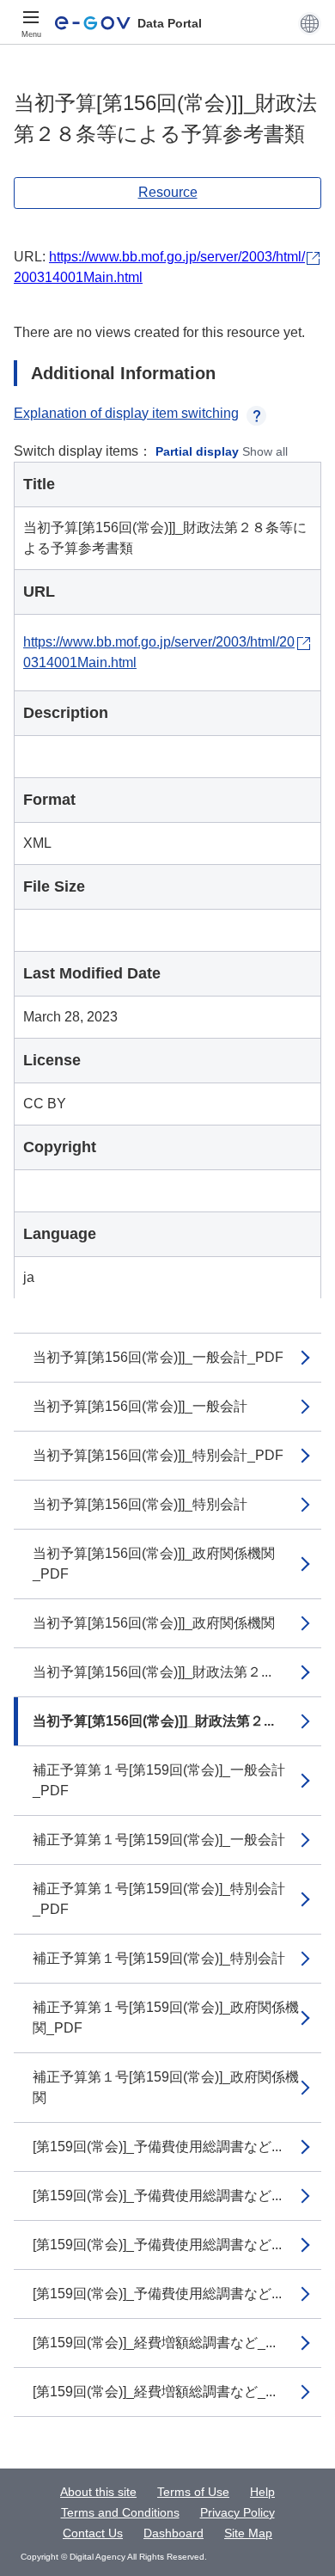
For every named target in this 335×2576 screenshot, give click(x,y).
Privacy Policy (238, 2512)
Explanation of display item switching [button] (126, 413)
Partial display (197, 451)
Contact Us (93, 2533)
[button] (310, 23)
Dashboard (174, 2533)
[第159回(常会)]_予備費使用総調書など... (157, 2147)
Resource (168, 192)
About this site (98, 2492)
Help (262, 2492)
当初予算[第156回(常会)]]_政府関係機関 (154, 1623)
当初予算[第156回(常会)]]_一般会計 (140, 1406)
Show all (265, 451)
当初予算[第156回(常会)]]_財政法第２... (152, 1672)
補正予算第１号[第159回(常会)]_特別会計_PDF (159, 1899)
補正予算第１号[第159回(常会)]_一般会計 (159, 1840)
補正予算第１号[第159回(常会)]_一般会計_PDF (159, 1780)
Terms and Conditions (120, 2512)
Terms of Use (193, 2492)
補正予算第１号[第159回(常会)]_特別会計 (159, 1958)
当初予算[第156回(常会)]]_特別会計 (140, 1504)
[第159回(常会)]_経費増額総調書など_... (154, 2343)
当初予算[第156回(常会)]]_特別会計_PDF (158, 1455)
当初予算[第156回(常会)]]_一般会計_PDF (158, 1357)
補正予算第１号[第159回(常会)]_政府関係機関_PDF (166, 2018)
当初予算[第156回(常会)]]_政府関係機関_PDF (154, 1564)
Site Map (248, 2533)
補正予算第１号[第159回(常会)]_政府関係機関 (166, 2087)
